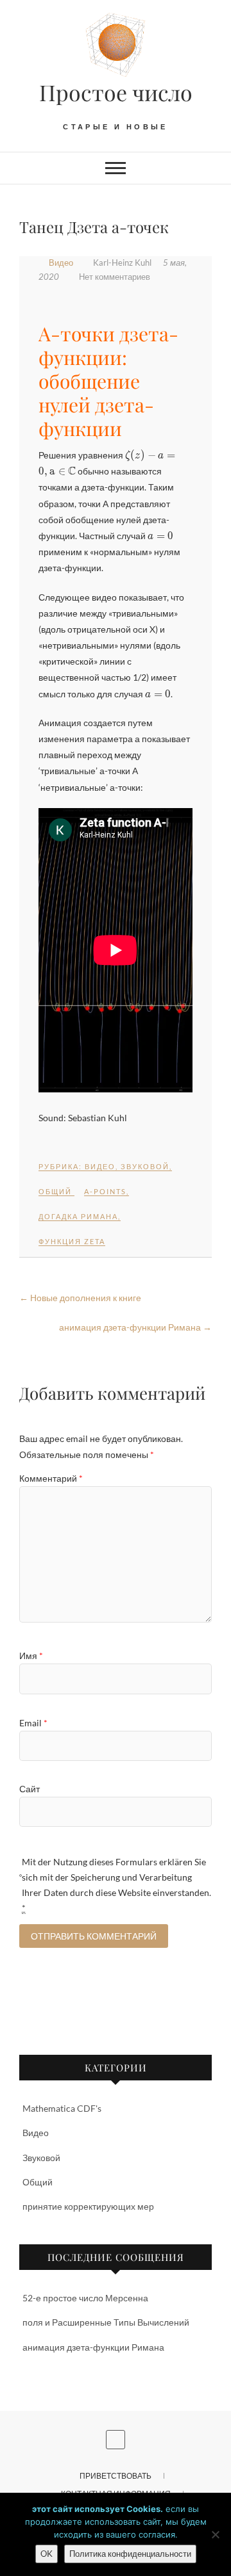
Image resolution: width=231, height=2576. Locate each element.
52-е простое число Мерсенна (85, 2298)
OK (47, 2554)
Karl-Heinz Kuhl (122, 263)
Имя (31, 1656)
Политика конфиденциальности (130, 2554)
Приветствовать (116, 2476)
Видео (61, 263)
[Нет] (215, 2534)
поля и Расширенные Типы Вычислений (106, 2322)
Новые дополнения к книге (80, 1298)
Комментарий (51, 1478)
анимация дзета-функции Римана (135, 1327)
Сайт (30, 1789)
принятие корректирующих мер (88, 2206)
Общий (55, 1191)
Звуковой (145, 1166)
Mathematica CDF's (62, 2108)
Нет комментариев (115, 277)
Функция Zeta (72, 1241)
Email (33, 1723)
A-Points (105, 1191)
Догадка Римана (78, 1216)
